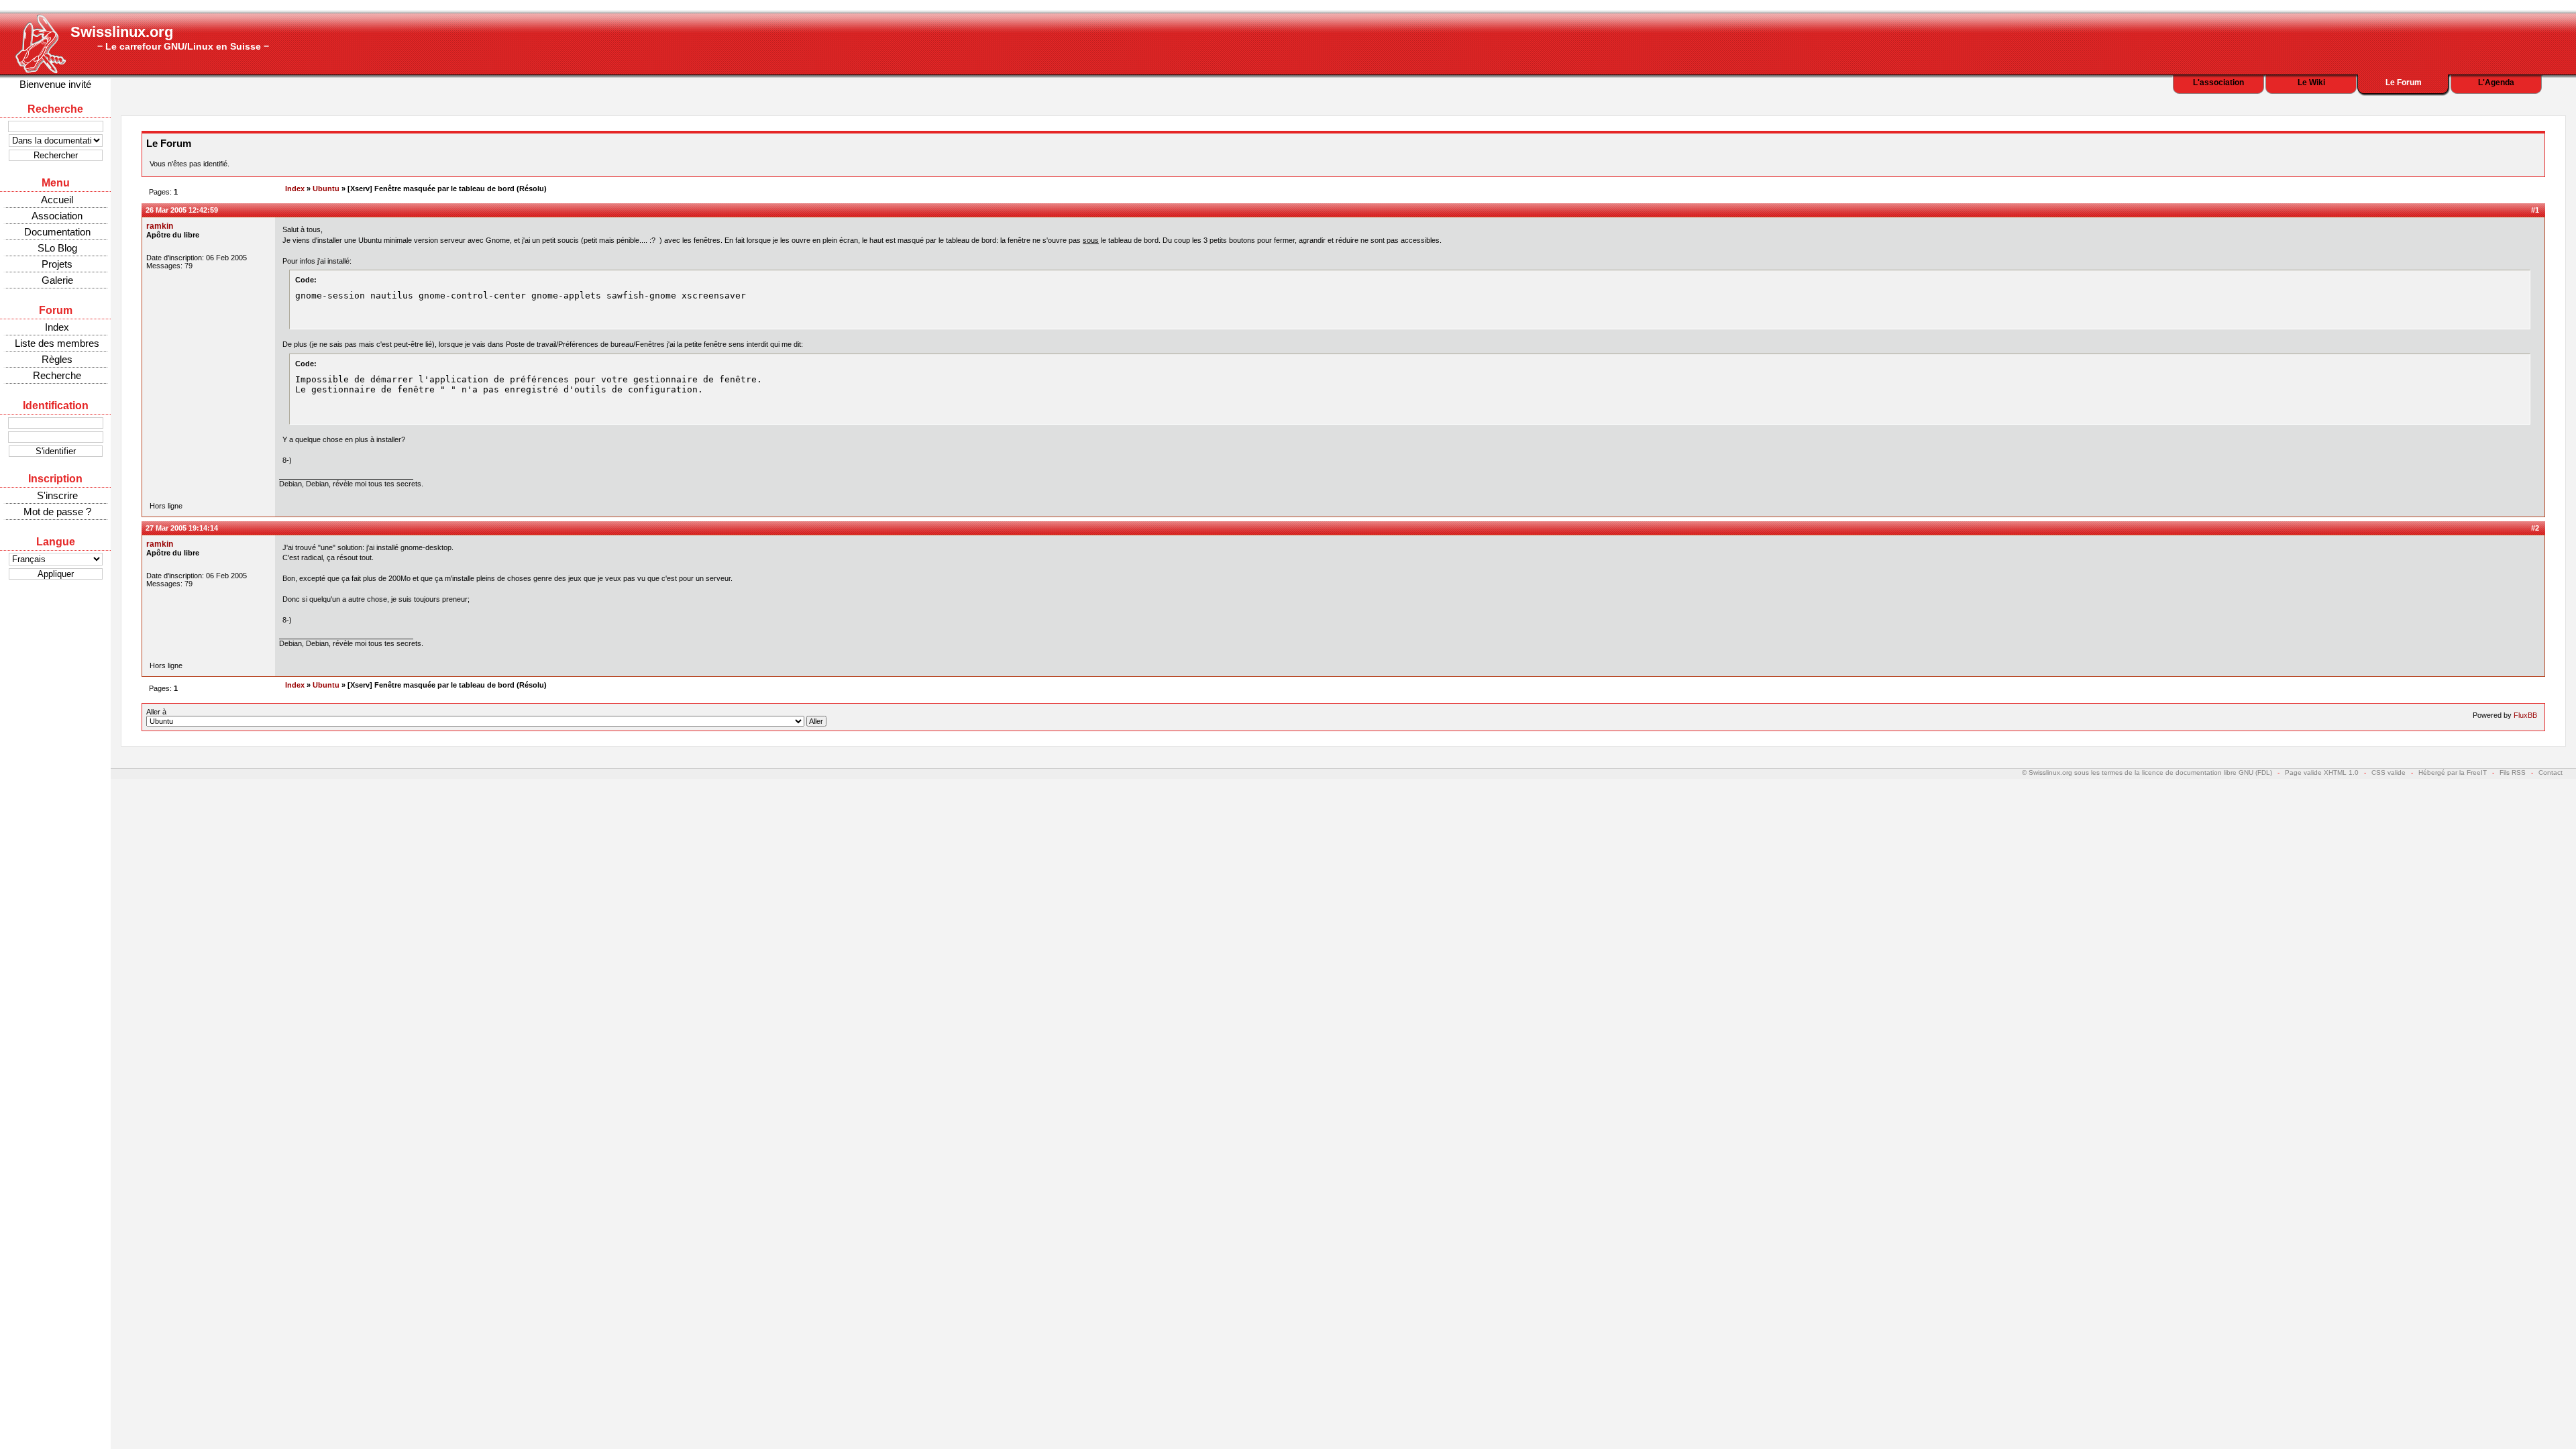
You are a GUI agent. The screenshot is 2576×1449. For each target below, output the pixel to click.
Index (57, 327)
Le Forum (2404, 83)
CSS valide (2389, 772)
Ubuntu (326, 189)
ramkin (160, 226)
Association (57, 216)
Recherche (57, 375)
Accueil (57, 200)
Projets (57, 264)
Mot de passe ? (57, 512)
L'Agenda (2496, 83)
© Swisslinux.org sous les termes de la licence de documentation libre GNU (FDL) (2147, 772)
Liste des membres (57, 343)
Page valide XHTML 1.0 (2322, 772)
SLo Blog (57, 248)
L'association (2218, 83)
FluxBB (2525, 715)
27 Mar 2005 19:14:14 (182, 528)
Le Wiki (2311, 83)
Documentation (57, 232)
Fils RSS (2513, 772)
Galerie (57, 280)
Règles (57, 359)
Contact (2551, 772)
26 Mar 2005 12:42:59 (182, 210)
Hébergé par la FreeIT (2453, 772)
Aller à (156, 712)
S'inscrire (57, 495)
